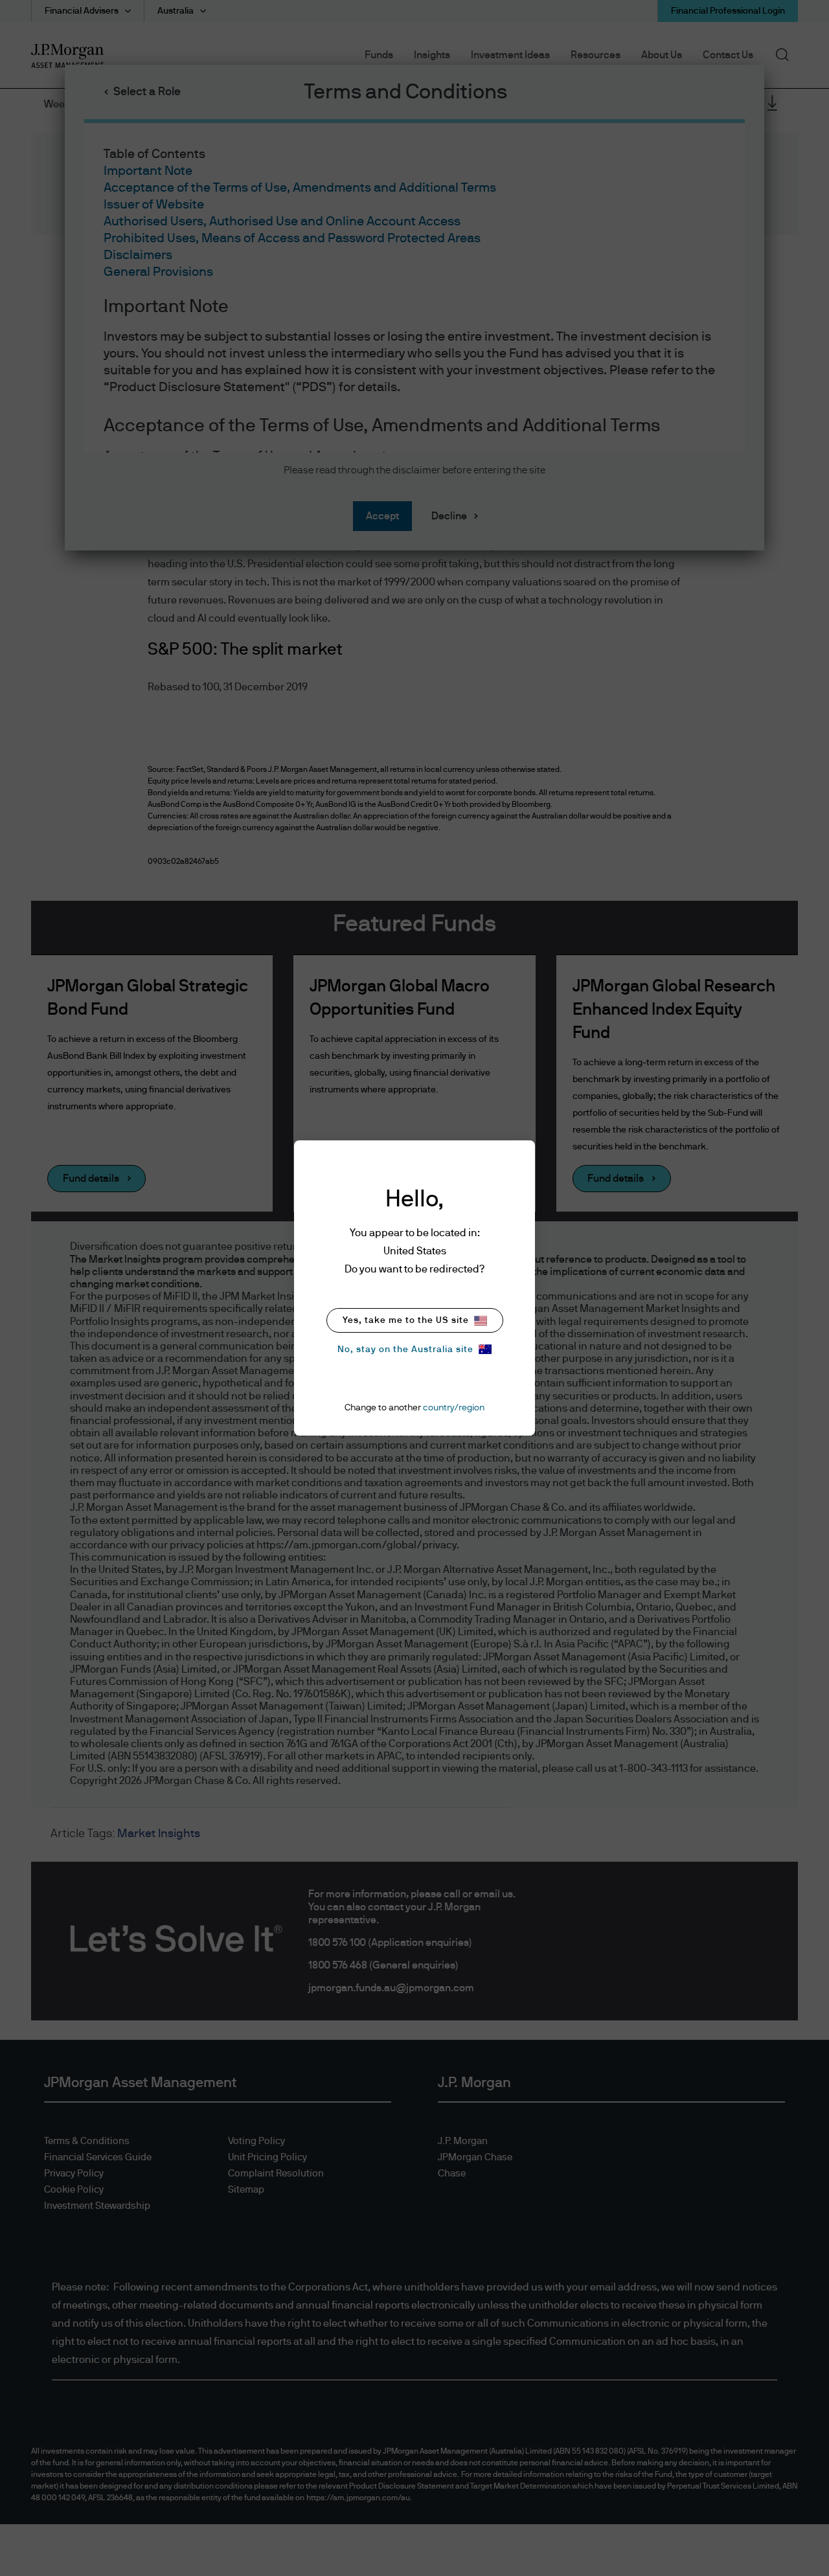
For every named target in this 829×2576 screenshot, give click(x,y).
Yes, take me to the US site (406, 1320)
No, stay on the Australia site (405, 1350)
